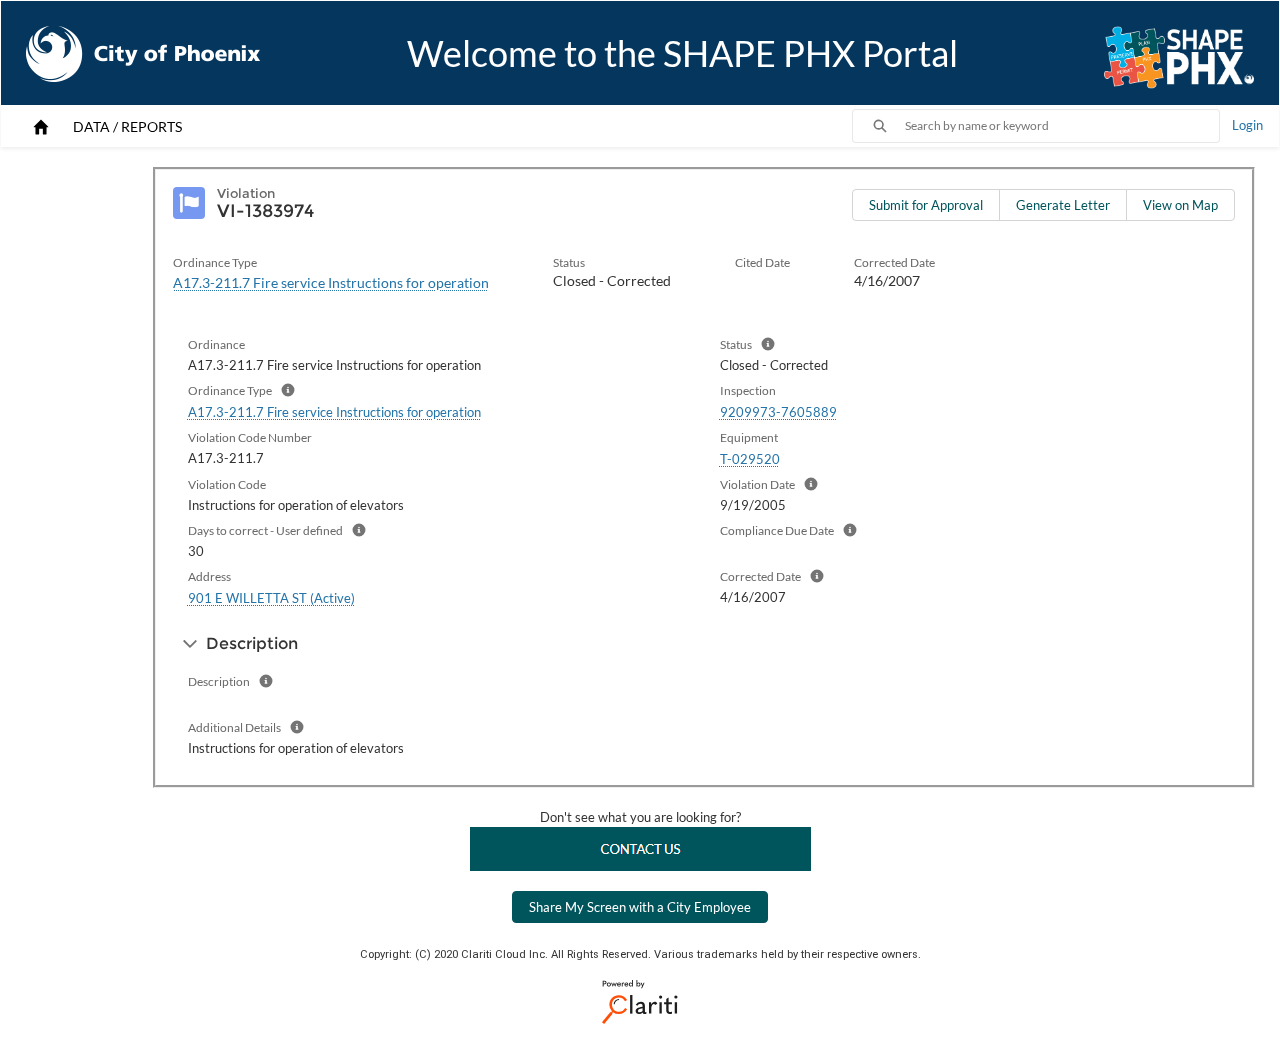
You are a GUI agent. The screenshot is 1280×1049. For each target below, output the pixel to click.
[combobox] (1062, 126)
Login (1247, 125)
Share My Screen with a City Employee (640, 907)
